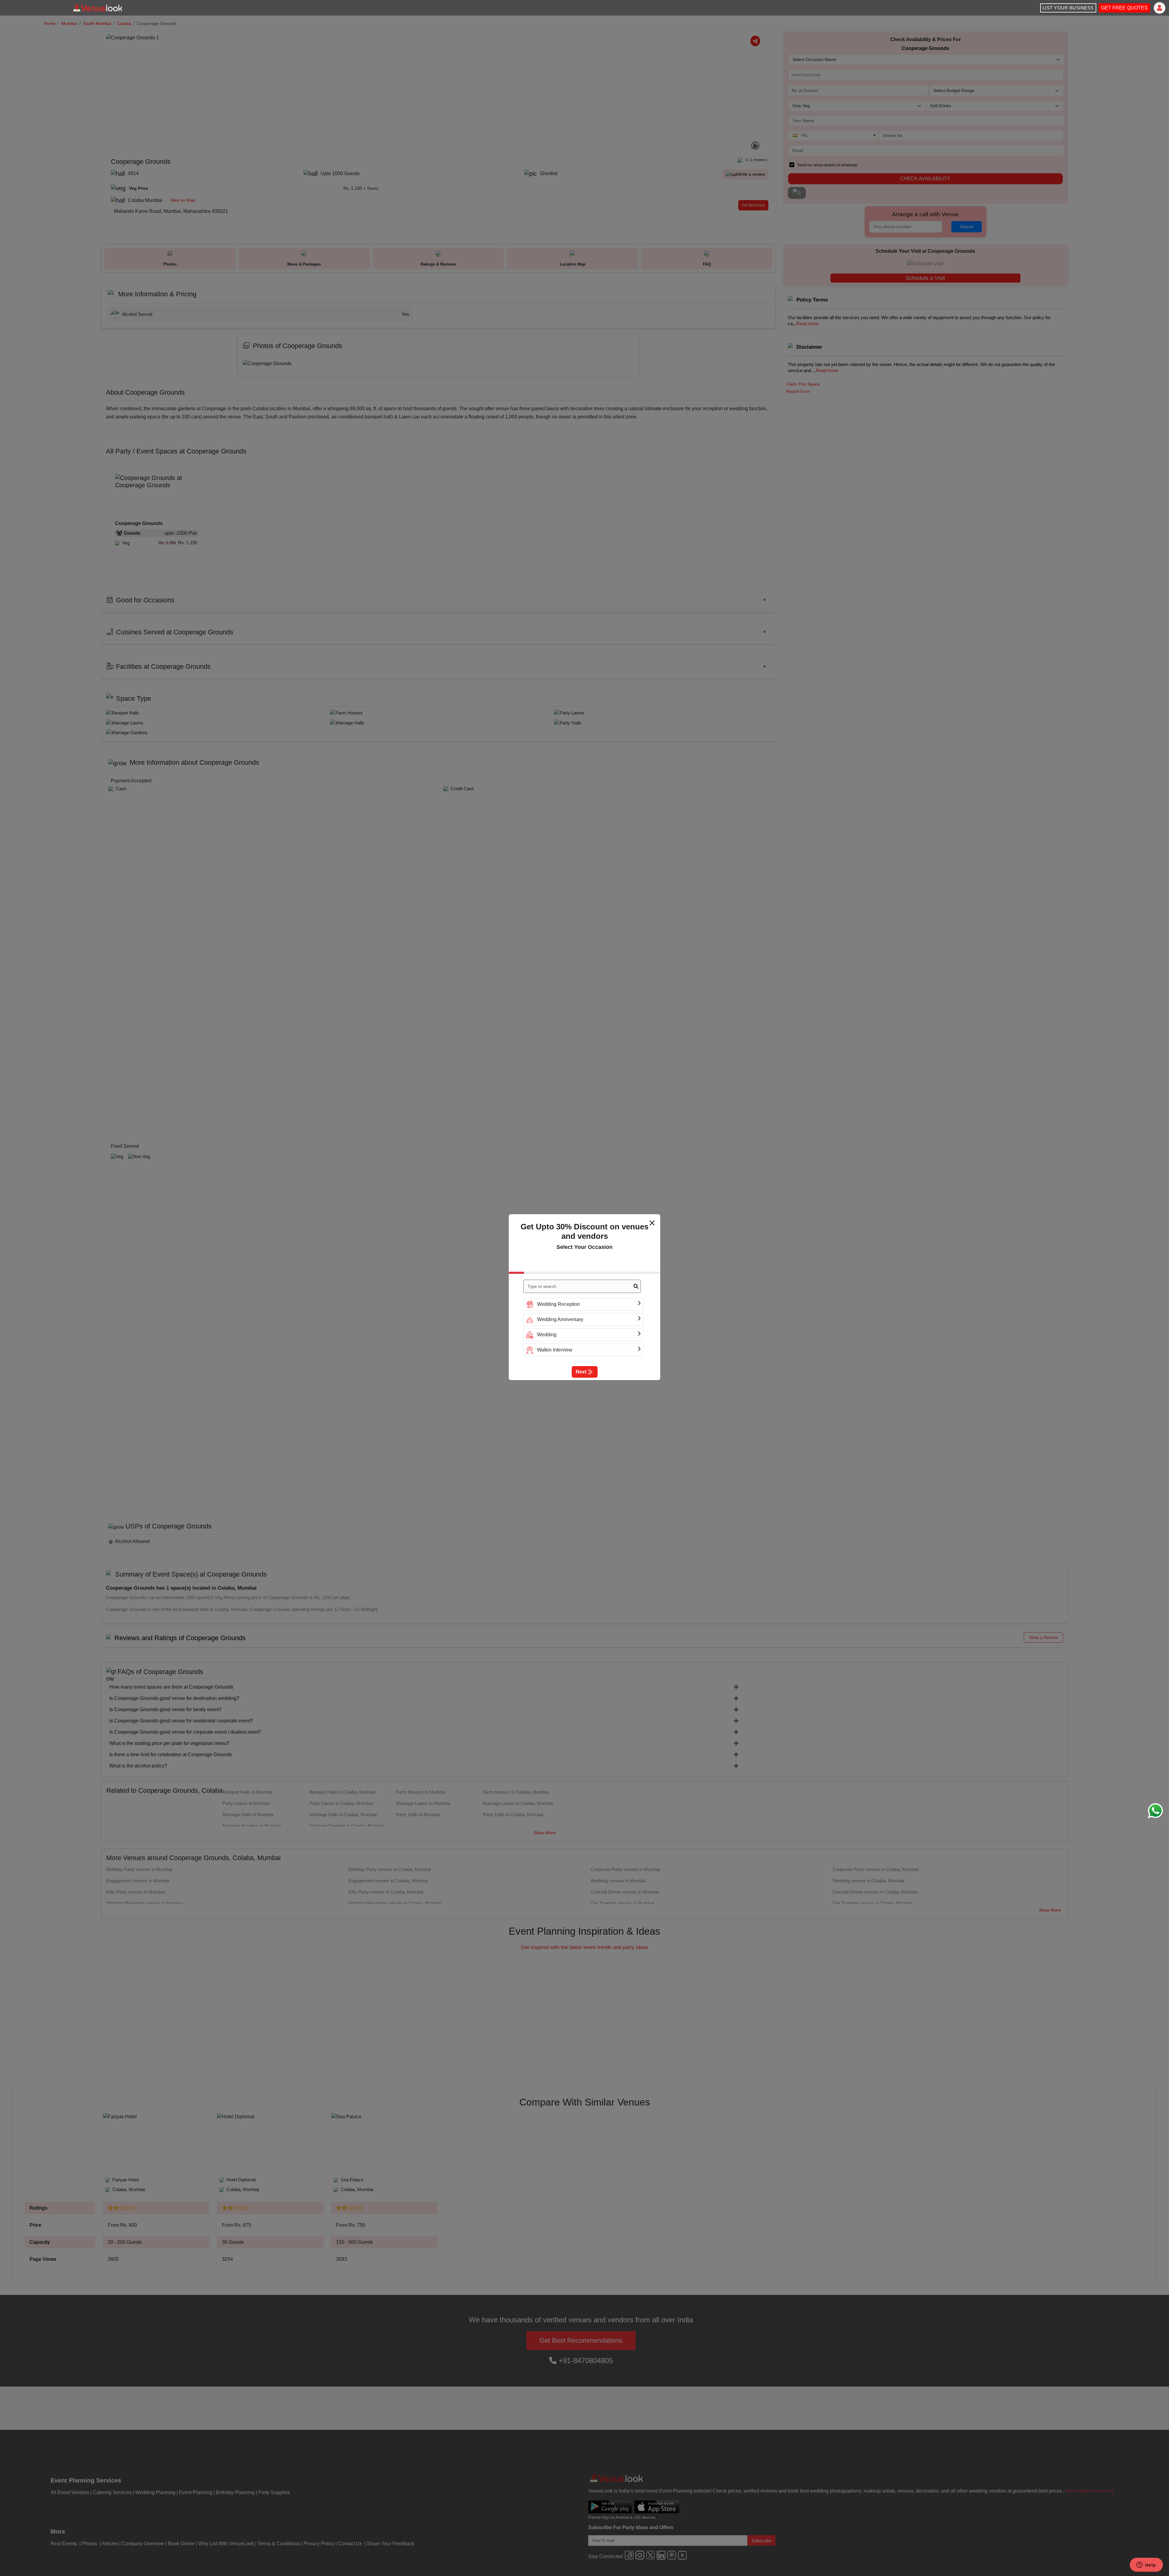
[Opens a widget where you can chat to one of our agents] (1146, 2565)
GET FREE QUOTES (1124, 8)
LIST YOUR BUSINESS (1068, 8)
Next (581, 1372)
